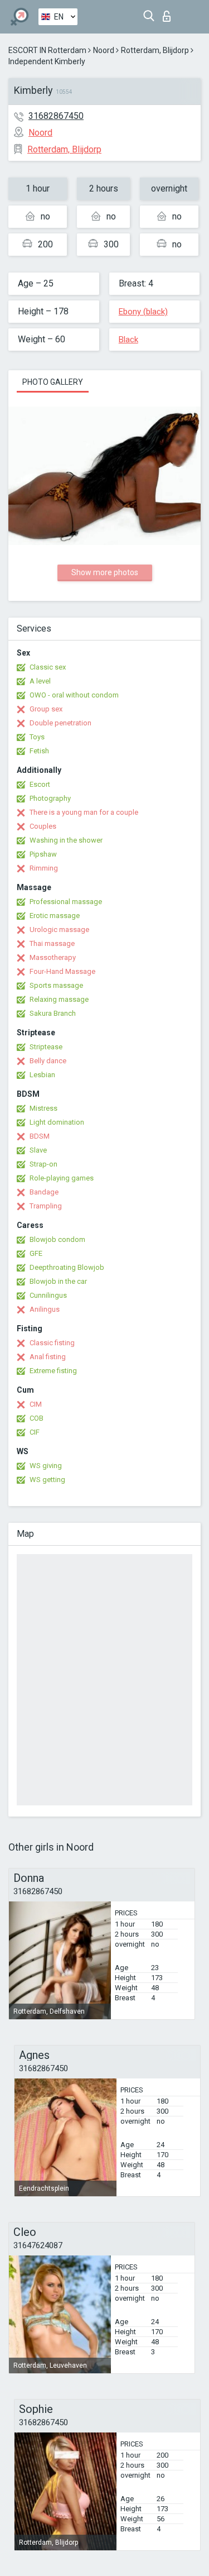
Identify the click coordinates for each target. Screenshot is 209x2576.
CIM (36, 1404)
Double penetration (60, 723)
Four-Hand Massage (62, 971)
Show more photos (105, 572)
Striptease (46, 1047)
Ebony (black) (143, 312)
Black (128, 340)
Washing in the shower (66, 840)
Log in (169, 13)
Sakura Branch (53, 1013)
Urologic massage (59, 929)
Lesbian (42, 1075)
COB (37, 1418)
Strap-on (43, 1164)
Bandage (44, 1192)
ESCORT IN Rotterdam (47, 50)
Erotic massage (55, 916)
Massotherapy (53, 957)
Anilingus (45, 1309)
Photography (50, 798)
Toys (37, 737)
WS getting (47, 1480)
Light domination (57, 1122)
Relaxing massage (59, 999)
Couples (43, 826)
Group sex (46, 709)
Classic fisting (52, 1343)
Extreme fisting (53, 1371)
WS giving (46, 1466)
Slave (38, 1150)
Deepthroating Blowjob (67, 1267)
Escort (40, 784)
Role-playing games (62, 1178)
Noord (104, 50)
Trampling (46, 1206)
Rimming (44, 868)
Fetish (39, 751)
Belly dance (48, 1061)
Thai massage (52, 943)
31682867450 (56, 116)
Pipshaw (43, 854)
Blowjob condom (57, 1239)
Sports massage (56, 985)
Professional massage (66, 902)
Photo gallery (53, 382)
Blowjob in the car (58, 1281)
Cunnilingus (48, 1295)
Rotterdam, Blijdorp (155, 50)
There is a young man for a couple (84, 812)
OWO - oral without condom (74, 695)
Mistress (43, 1108)
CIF (35, 1432)
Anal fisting (48, 1357)
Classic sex (48, 667)
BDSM (40, 1136)
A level (40, 681)
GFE (36, 1253)
